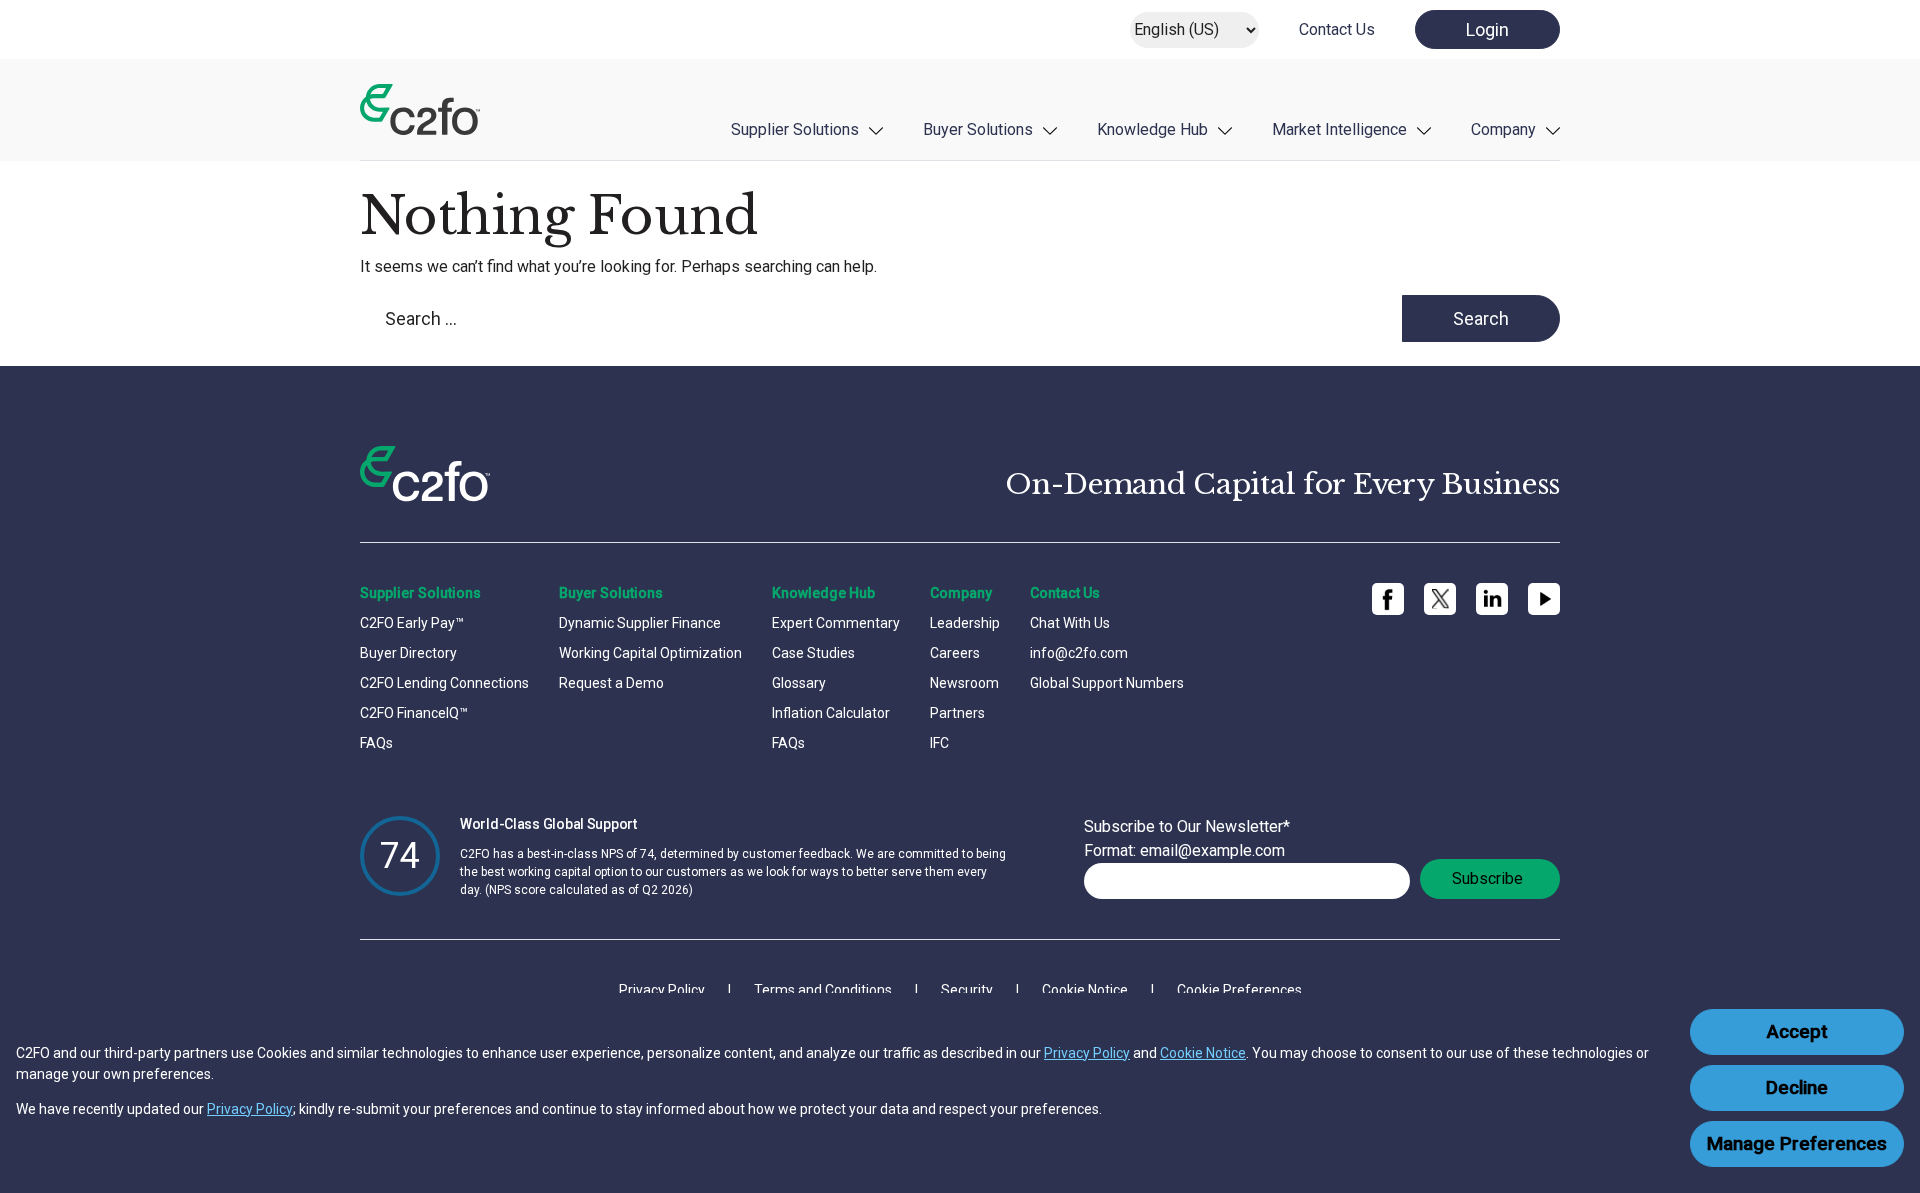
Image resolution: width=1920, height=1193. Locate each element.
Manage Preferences (1797, 1144)
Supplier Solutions (795, 129)
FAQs (376, 743)
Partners (957, 713)
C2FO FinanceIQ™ (414, 713)
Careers (955, 653)
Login (1487, 29)
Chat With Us (1070, 623)
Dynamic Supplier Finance (640, 623)
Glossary (799, 683)
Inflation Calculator (831, 713)
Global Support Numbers (1107, 683)
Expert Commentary (836, 623)
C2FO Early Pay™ (412, 623)
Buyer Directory (408, 653)
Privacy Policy (1087, 1053)
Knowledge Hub (1152, 129)
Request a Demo (611, 683)
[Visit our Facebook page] (1388, 599)
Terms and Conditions (823, 990)
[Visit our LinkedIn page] (1492, 599)
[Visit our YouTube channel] (1544, 599)
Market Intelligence (1339, 129)
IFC (939, 743)
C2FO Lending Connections (444, 683)
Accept (1797, 1032)
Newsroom (964, 683)
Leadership (965, 623)
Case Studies (813, 653)
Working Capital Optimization (650, 653)
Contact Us (1337, 29)
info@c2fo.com (1079, 653)
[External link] (1440, 599)
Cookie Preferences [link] (1239, 990)
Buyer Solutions (978, 129)
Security (967, 990)
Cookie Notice (1203, 1053)
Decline (1797, 1088)
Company (1503, 129)
